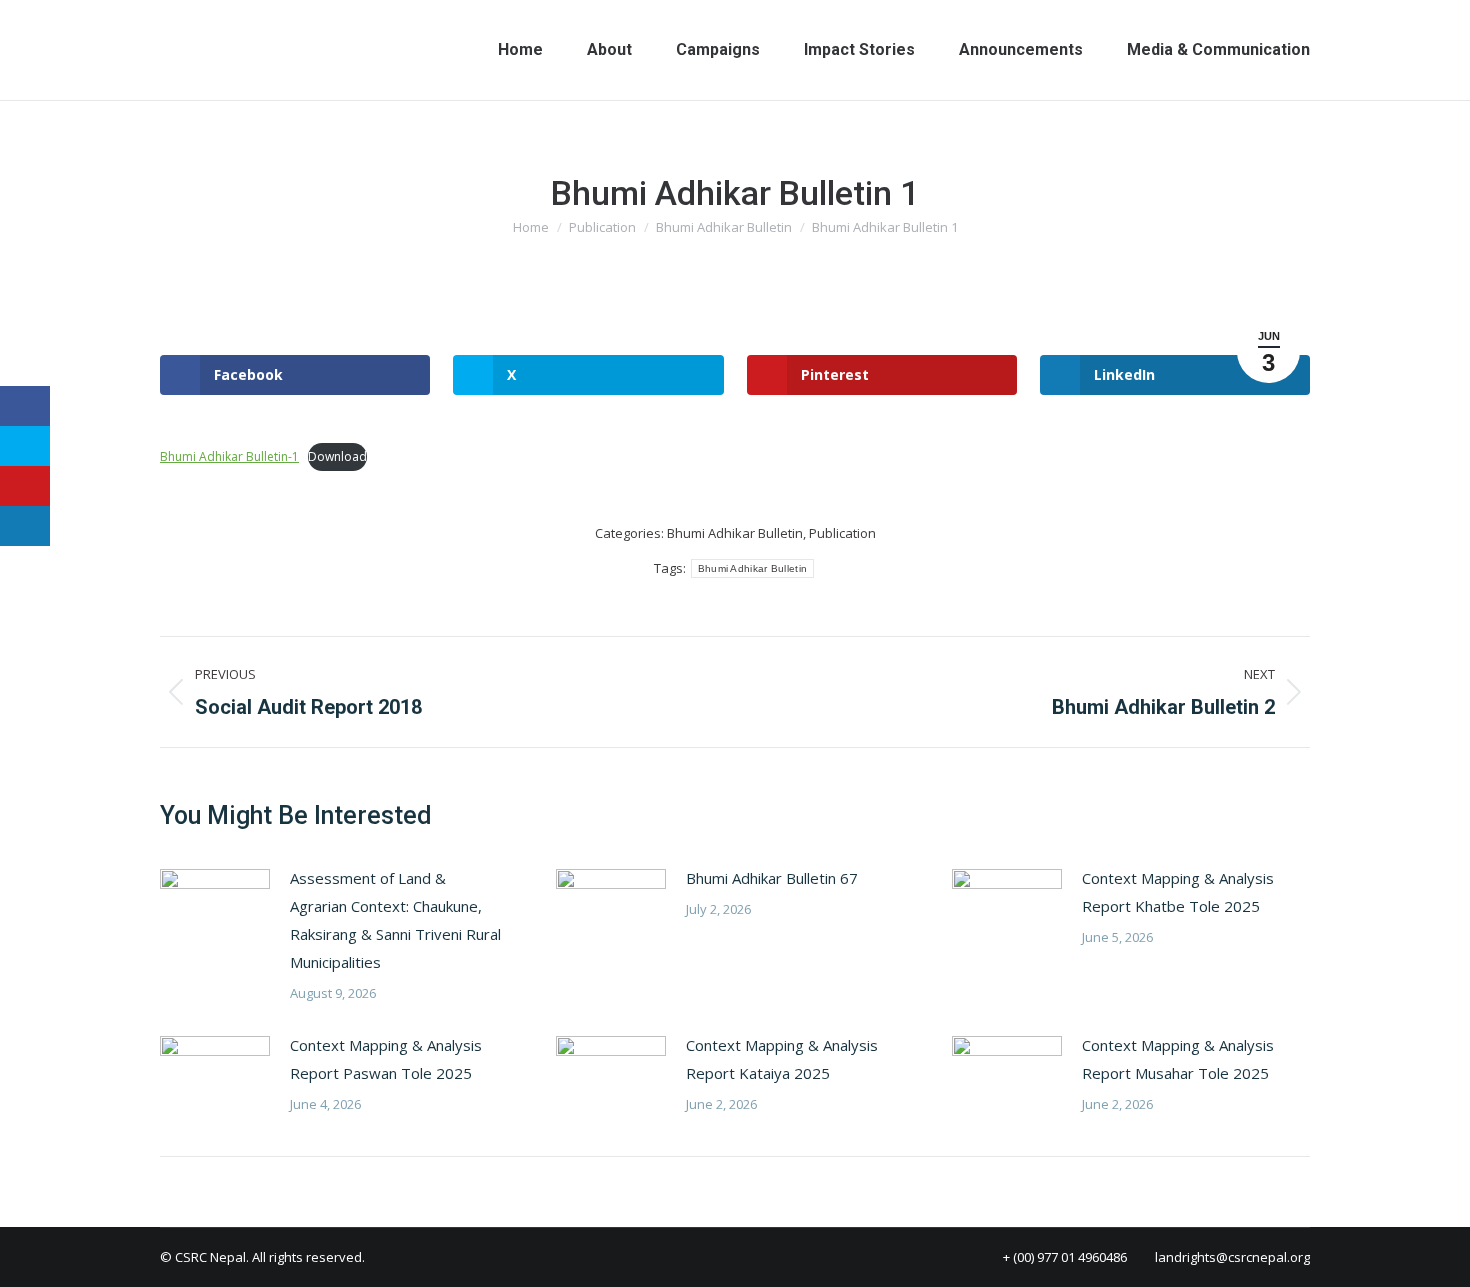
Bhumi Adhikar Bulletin (735, 533)
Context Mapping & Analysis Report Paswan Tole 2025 (386, 1059)
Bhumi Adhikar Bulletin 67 (772, 878)
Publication (842, 533)
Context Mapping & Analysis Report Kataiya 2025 (782, 1059)
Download (337, 456)
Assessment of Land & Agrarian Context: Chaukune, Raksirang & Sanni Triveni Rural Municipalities (395, 920)
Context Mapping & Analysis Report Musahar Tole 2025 (1178, 1059)
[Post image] (215, 909)
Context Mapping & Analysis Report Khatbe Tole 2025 (1178, 892)
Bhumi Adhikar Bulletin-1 (229, 456)
